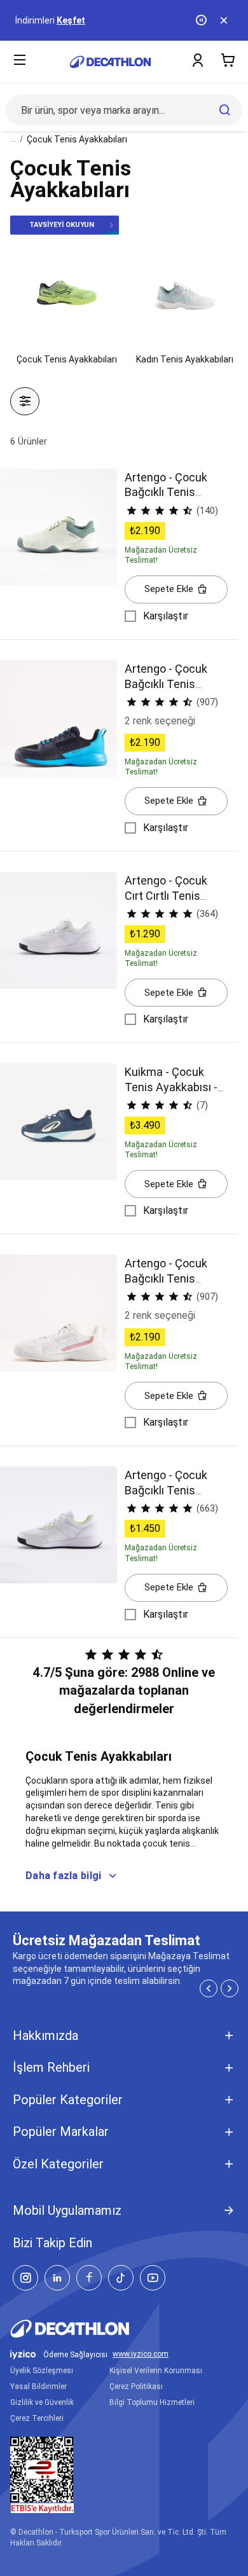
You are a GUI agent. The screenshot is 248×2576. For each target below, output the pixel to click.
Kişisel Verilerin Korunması (156, 2371)
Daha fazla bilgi (63, 1876)
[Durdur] (202, 20)
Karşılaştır (166, 616)
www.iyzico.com (141, 2354)
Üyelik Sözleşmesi (42, 2371)
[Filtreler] (25, 401)
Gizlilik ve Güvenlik (42, 2402)
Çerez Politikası (136, 2387)
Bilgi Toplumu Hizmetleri (152, 2402)
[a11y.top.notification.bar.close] (225, 20)
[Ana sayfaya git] (110, 62)
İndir (98, 20)
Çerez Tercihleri (37, 2418)
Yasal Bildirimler (38, 2387)
